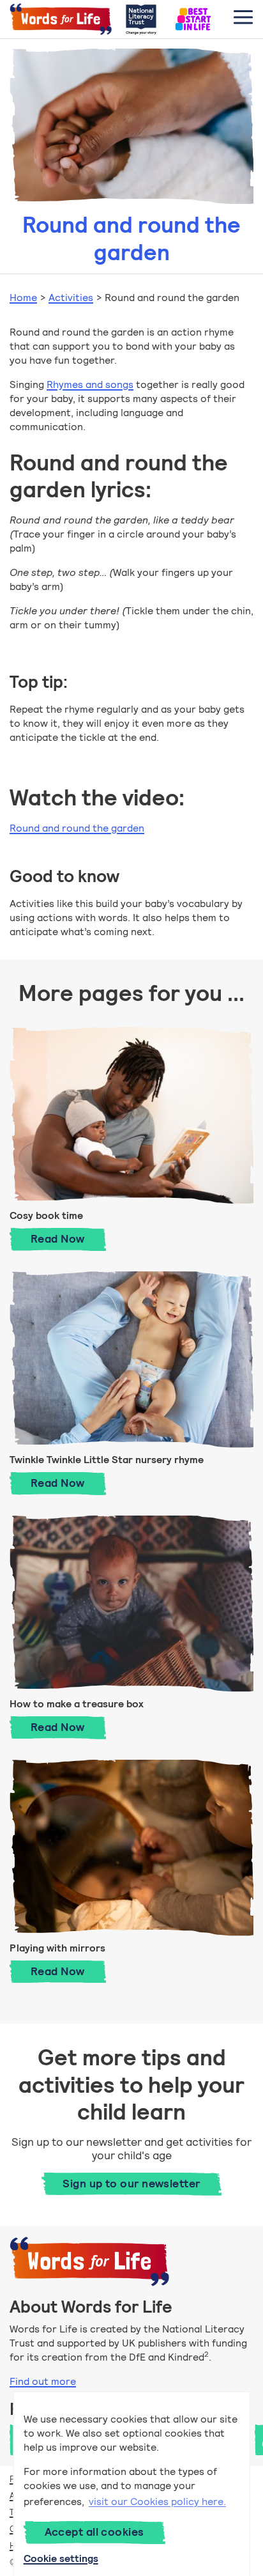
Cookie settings (61, 2558)
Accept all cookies (94, 2532)
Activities (71, 298)
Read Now (68, 1238)
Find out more (43, 2381)
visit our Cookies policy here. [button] (157, 2502)
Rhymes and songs (90, 384)
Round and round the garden (77, 828)
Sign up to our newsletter (131, 2184)
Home (23, 298)
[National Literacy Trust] (141, 19)
